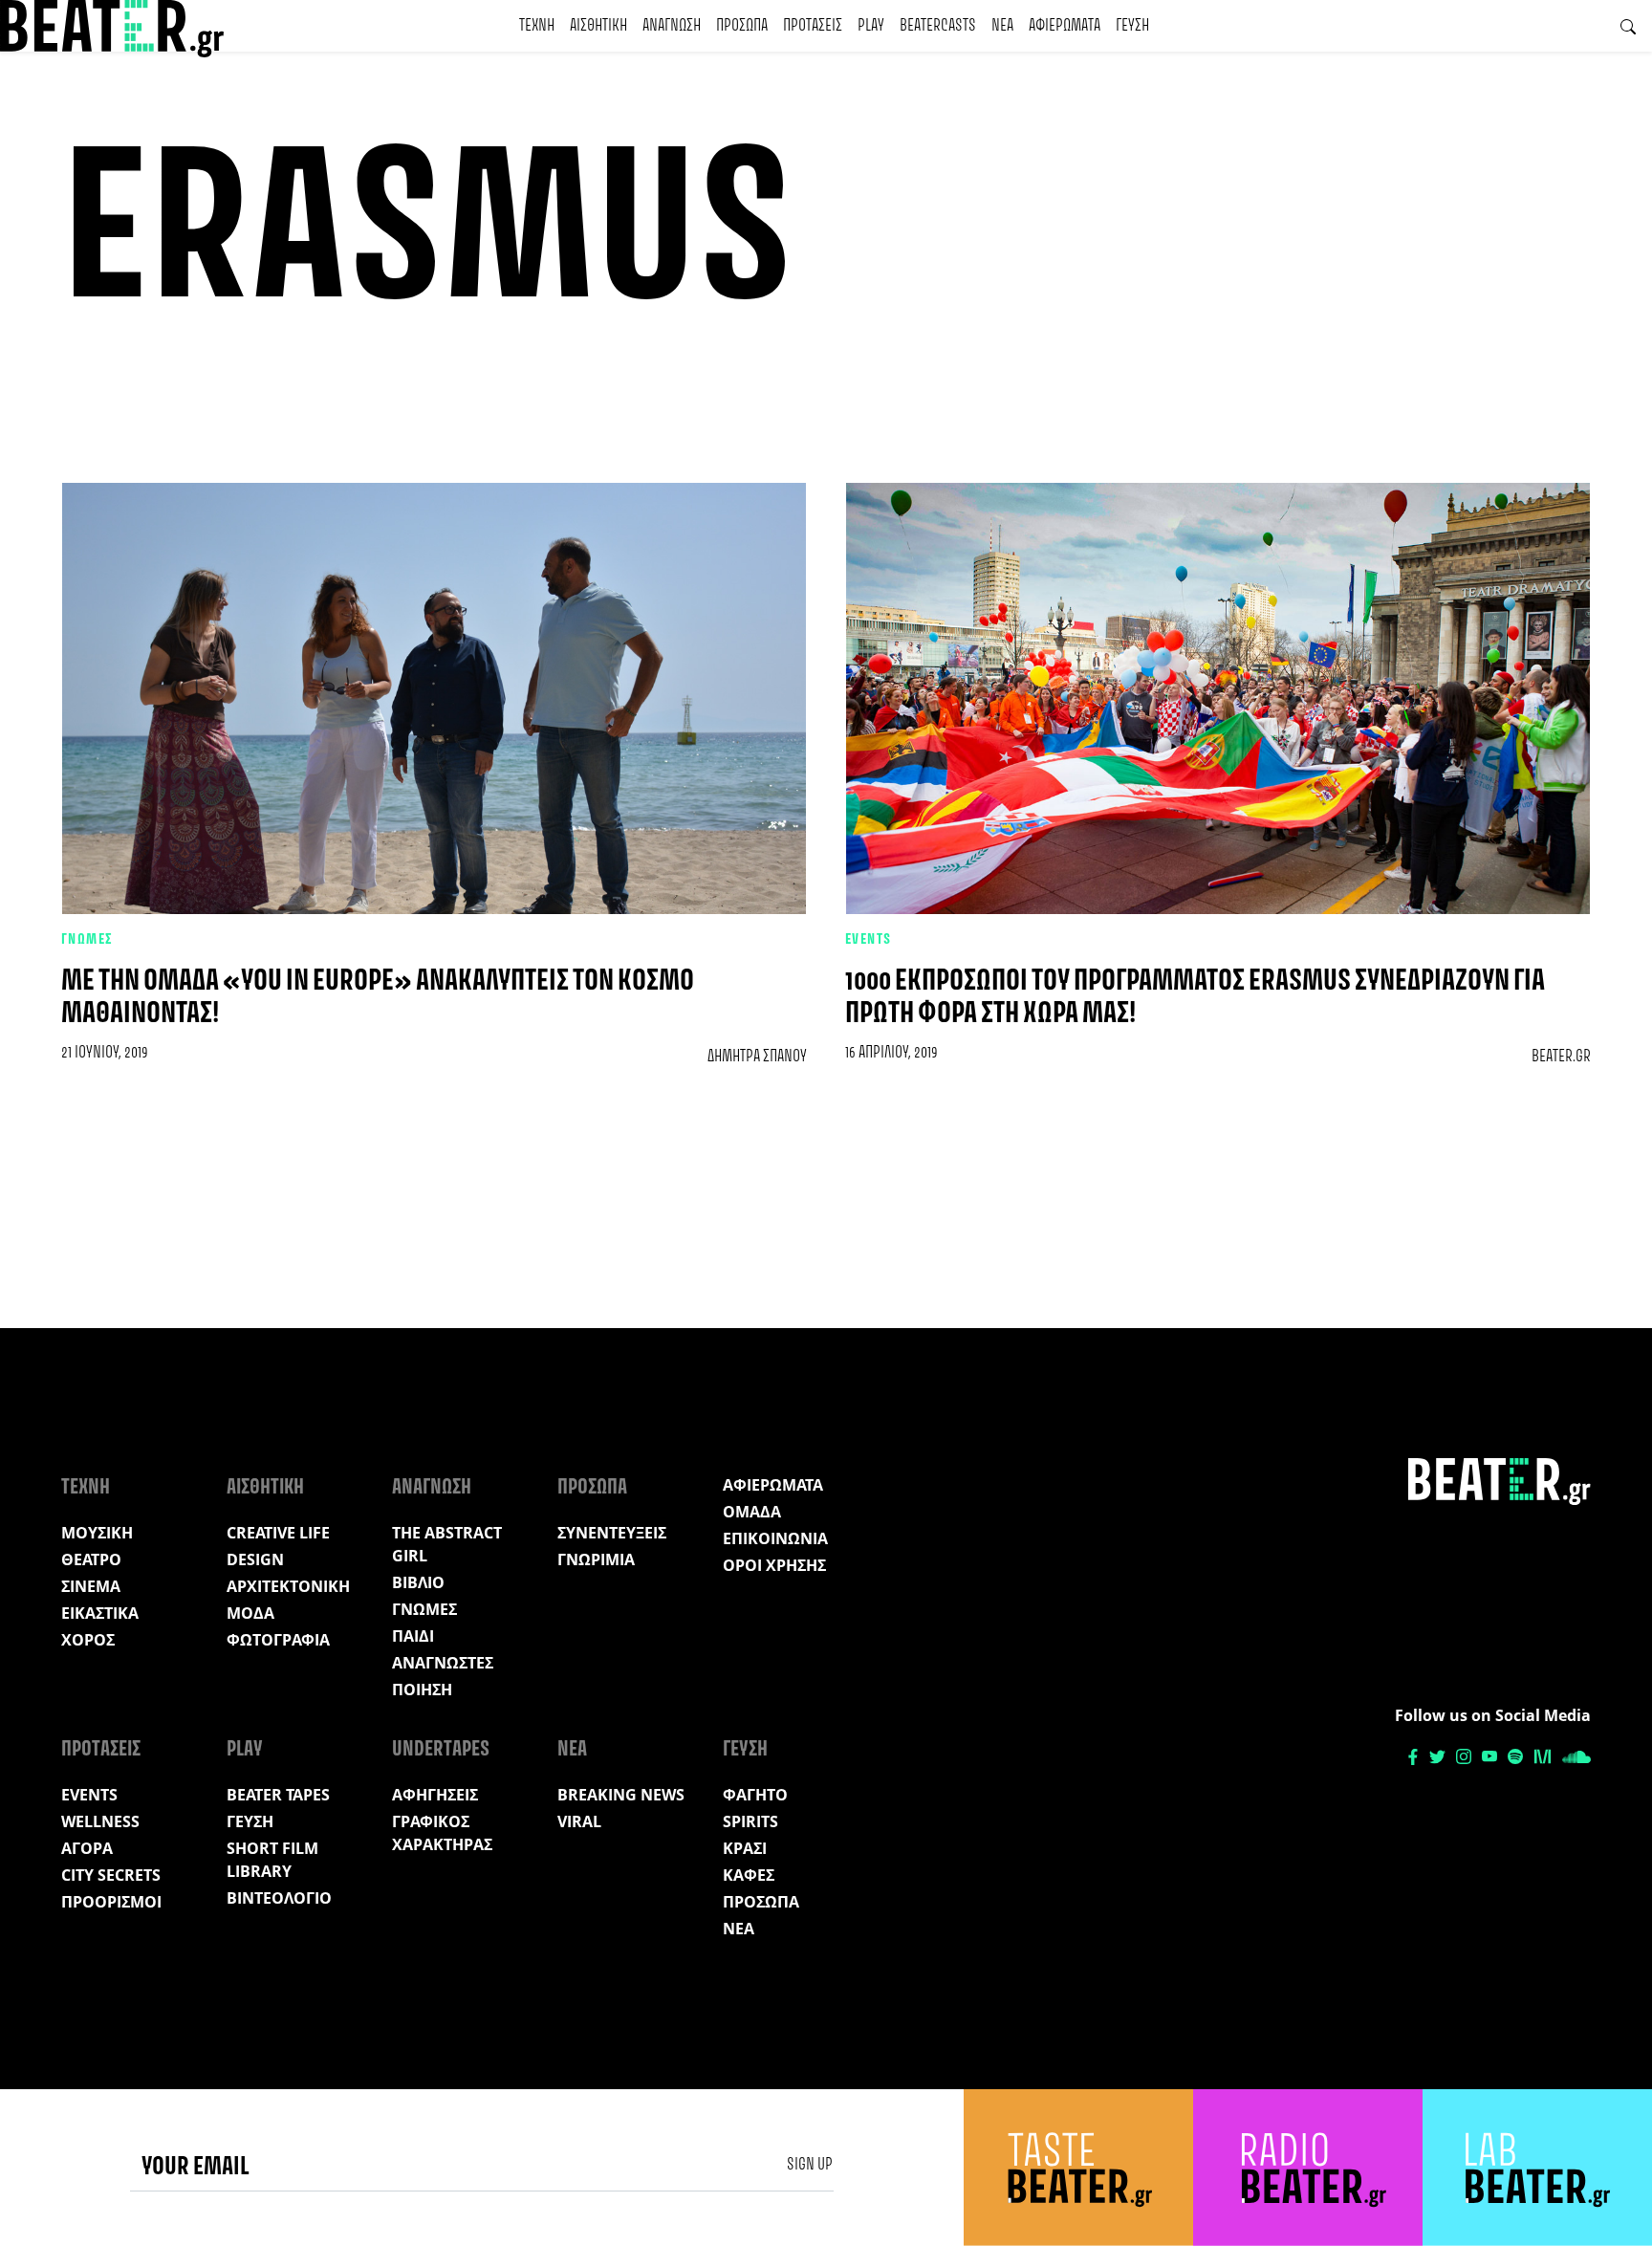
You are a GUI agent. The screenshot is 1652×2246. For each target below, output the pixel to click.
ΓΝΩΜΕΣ (87, 940)
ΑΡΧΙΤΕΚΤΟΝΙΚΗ (288, 1586)
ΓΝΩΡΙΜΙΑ (596, 1559)
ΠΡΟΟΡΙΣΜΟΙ (111, 1902)
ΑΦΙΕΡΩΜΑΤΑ (1065, 26)
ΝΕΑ (1002, 26)
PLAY (871, 26)
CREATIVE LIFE (278, 1533)
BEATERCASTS (938, 26)
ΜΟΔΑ (250, 1613)
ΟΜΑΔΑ (752, 1512)
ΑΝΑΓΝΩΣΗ (672, 26)
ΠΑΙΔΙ (413, 1636)
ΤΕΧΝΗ (537, 26)
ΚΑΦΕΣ (749, 1875)
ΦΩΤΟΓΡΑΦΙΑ (278, 1640)
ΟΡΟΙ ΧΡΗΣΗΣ (774, 1565)
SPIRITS (750, 1821)
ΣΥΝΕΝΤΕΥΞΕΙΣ (612, 1533)
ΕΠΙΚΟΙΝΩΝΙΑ (775, 1538)
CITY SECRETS (111, 1875)
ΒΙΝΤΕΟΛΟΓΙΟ (279, 1898)
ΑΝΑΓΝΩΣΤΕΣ (443, 1663)
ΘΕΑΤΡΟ (91, 1559)
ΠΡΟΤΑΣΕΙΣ (813, 26)
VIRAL (579, 1821)
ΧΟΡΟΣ (88, 1640)
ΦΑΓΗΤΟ (755, 1795)
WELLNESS (100, 1821)
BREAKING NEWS (621, 1795)
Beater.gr (1561, 1057)
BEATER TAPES (278, 1795)
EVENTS (869, 940)
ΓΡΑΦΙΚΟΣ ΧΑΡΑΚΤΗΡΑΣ (442, 1833)
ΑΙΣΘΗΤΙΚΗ (598, 26)
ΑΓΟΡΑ (87, 1848)
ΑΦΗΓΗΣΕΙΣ (435, 1795)
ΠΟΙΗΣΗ (422, 1690)
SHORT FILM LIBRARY (272, 1860)
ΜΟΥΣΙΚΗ (97, 1533)
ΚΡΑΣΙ (745, 1848)
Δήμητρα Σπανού (757, 1057)
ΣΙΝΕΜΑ (91, 1586)
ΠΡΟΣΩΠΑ (742, 26)
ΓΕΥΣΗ (1132, 26)
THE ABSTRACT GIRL (447, 1544)
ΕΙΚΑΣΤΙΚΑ (100, 1613)
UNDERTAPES (441, 1750)
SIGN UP (810, 2165)
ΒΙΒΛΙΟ (418, 1582)
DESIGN (255, 1559)
